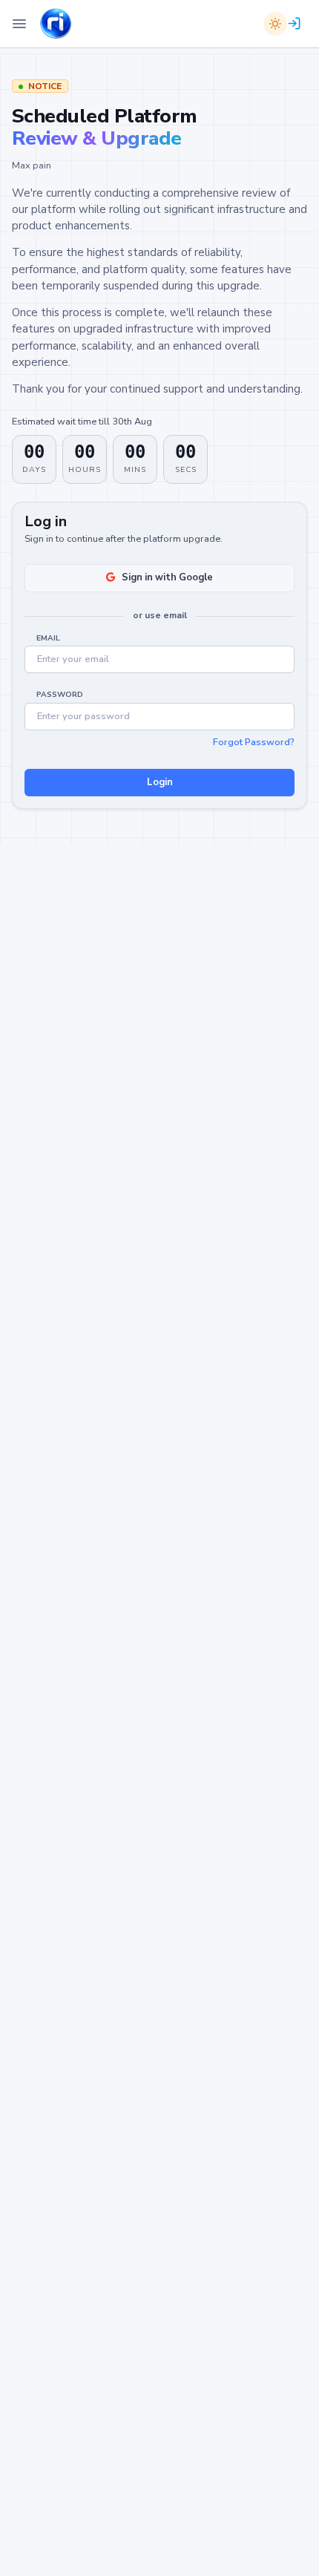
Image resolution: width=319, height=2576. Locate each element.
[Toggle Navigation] (19, 24)
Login (160, 782)
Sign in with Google (167, 577)
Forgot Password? (254, 742)
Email (48, 638)
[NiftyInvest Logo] (56, 24)
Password (60, 695)
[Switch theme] (275, 24)
